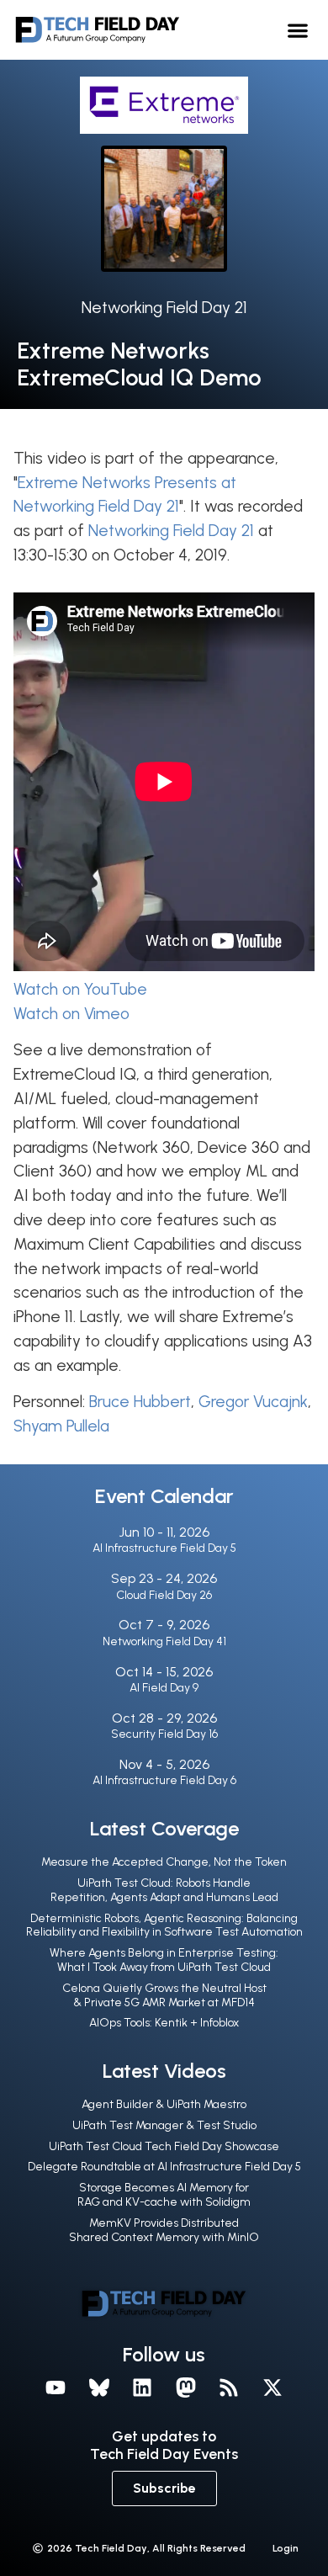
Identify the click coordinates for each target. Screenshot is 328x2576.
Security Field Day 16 (164, 1734)
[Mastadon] (186, 2387)
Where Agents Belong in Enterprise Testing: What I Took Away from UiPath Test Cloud (164, 1960)
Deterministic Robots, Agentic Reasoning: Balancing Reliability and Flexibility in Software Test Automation (164, 1925)
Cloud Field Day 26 (164, 1595)
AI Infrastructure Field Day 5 (164, 1548)
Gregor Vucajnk (253, 1402)
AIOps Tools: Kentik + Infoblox (164, 2023)
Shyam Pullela (61, 1426)
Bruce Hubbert (140, 1402)
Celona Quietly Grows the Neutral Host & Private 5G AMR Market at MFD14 (164, 1995)
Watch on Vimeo (71, 1014)
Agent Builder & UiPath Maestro (164, 2104)
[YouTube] (56, 2387)
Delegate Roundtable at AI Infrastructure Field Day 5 (164, 2167)
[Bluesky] (99, 2387)
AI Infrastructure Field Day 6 (164, 1780)
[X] (272, 2387)
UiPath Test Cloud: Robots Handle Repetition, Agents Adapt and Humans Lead (164, 1890)
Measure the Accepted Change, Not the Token (164, 1862)
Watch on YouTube (80, 989)
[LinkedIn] (142, 2387)
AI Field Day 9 (164, 1688)
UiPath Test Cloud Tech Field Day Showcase (164, 2146)
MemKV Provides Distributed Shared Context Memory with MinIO (164, 2230)
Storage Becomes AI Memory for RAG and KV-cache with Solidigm (164, 2195)
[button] (298, 30)
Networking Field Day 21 (164, 308)
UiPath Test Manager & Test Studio (164, 2125)
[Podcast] (230, 2387)
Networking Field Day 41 (164, 1641)
